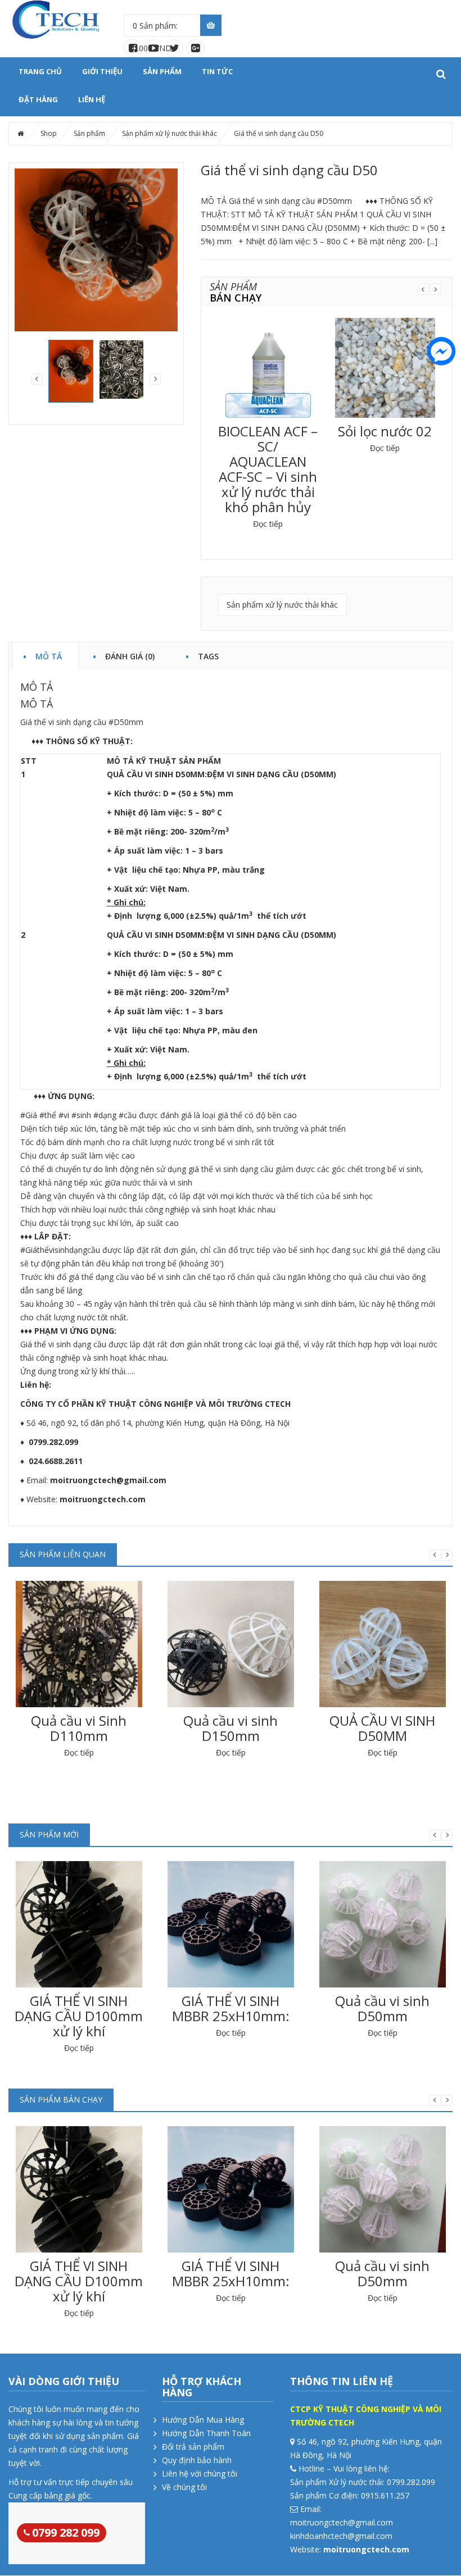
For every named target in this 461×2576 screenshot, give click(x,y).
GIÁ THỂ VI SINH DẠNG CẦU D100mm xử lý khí (79, 2016)
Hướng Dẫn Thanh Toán (206, 2433)
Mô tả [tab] (49, 655)
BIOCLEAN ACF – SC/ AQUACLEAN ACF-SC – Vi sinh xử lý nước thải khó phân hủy (268, 469)
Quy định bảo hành (197, 2460)
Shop (49, 133)
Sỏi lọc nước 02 (385, 431)
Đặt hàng (38, 99)
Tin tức (217, 71)
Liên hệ (92, 99)
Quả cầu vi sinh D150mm (231, 1728)
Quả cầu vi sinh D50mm (382, 2008)
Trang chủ (40, 71)
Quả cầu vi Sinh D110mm (79, 1728)
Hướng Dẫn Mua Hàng (203, 2420)
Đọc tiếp (268, 524)
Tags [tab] (208, 655)
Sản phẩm (162, 71)
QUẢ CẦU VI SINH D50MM (382, 1728)
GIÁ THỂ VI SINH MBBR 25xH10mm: (231, 2008)
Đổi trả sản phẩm (193, 2447)
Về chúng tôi (184, 2487)
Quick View (268, 359)
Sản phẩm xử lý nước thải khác (170, 133)
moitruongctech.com (103, 1499)
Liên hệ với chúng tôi (200, 2474)
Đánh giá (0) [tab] (130, 655)
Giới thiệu (102, 71)
